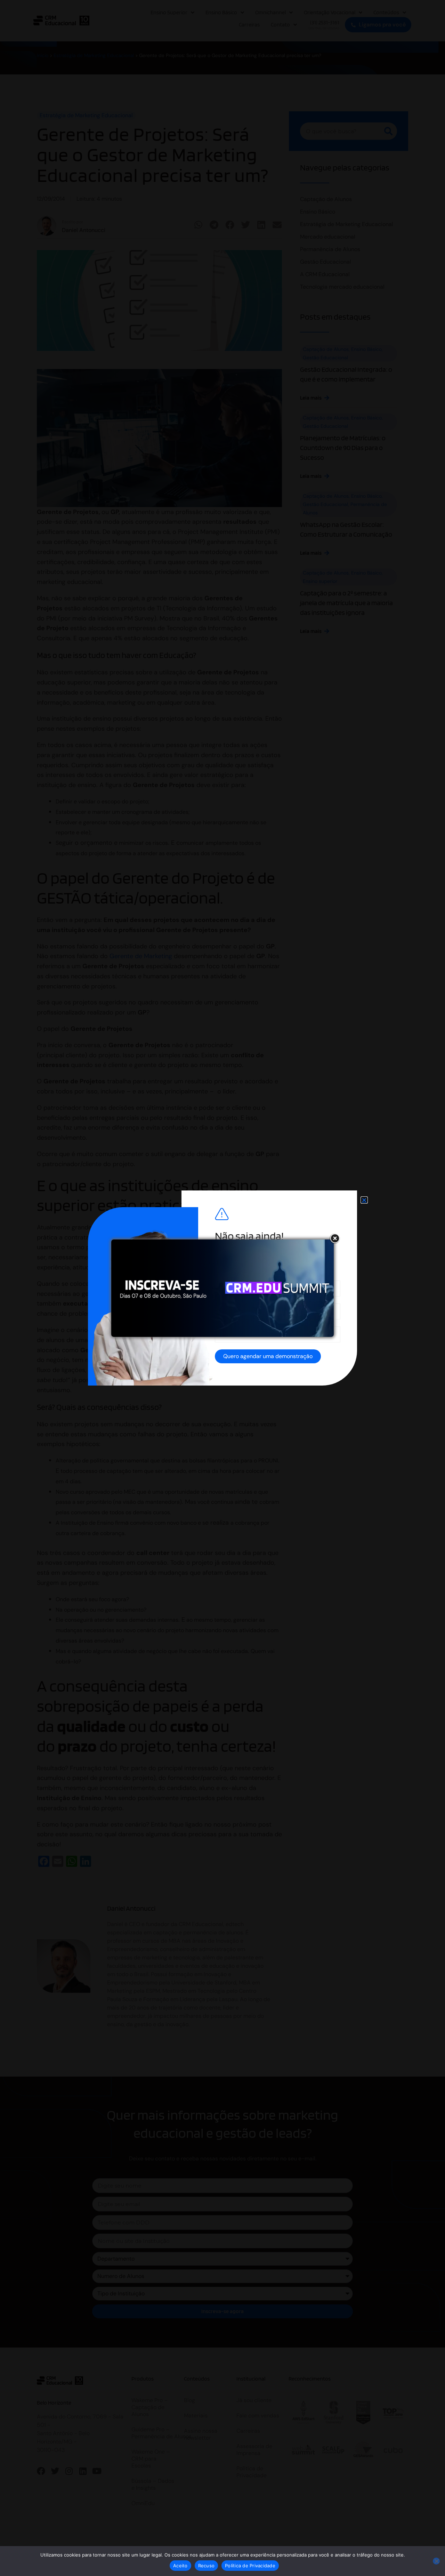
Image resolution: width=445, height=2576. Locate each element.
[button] (364, 1200)
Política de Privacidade (250, 2566)
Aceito (180, 2566)
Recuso (207, 2566)
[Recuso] (436, 2561)
